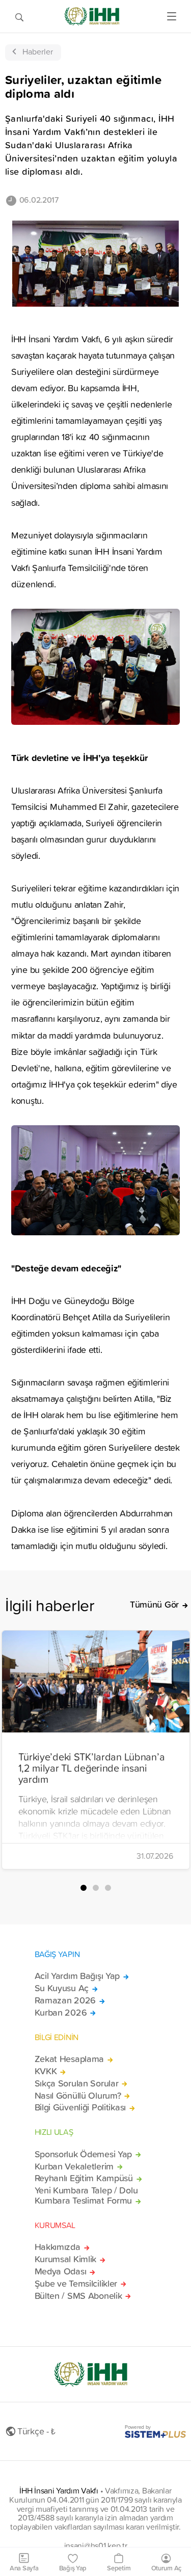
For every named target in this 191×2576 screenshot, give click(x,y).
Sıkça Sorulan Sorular (77, 2083)
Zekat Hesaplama (70, 2059)
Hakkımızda (58, 2247)
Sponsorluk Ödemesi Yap (84, 2154)
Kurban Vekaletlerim (74, 2166)
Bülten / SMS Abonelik (78, 2296)
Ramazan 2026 (65, 2000)
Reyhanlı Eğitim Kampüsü (84, 2178)
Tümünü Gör (154, 1605)
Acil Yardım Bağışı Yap (77, 1976)
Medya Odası (61, 2271)
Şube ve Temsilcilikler (76, 2284)
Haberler (38, 51)
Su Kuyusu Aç (62, 1988)
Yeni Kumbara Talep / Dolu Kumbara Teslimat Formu (86, 2195)
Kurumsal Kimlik (66, 2259)
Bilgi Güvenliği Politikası (80, 2107)
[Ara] (19, 16)
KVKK (46, 2071)
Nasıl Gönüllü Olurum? (78, 2096)
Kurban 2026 (61, 2013)
